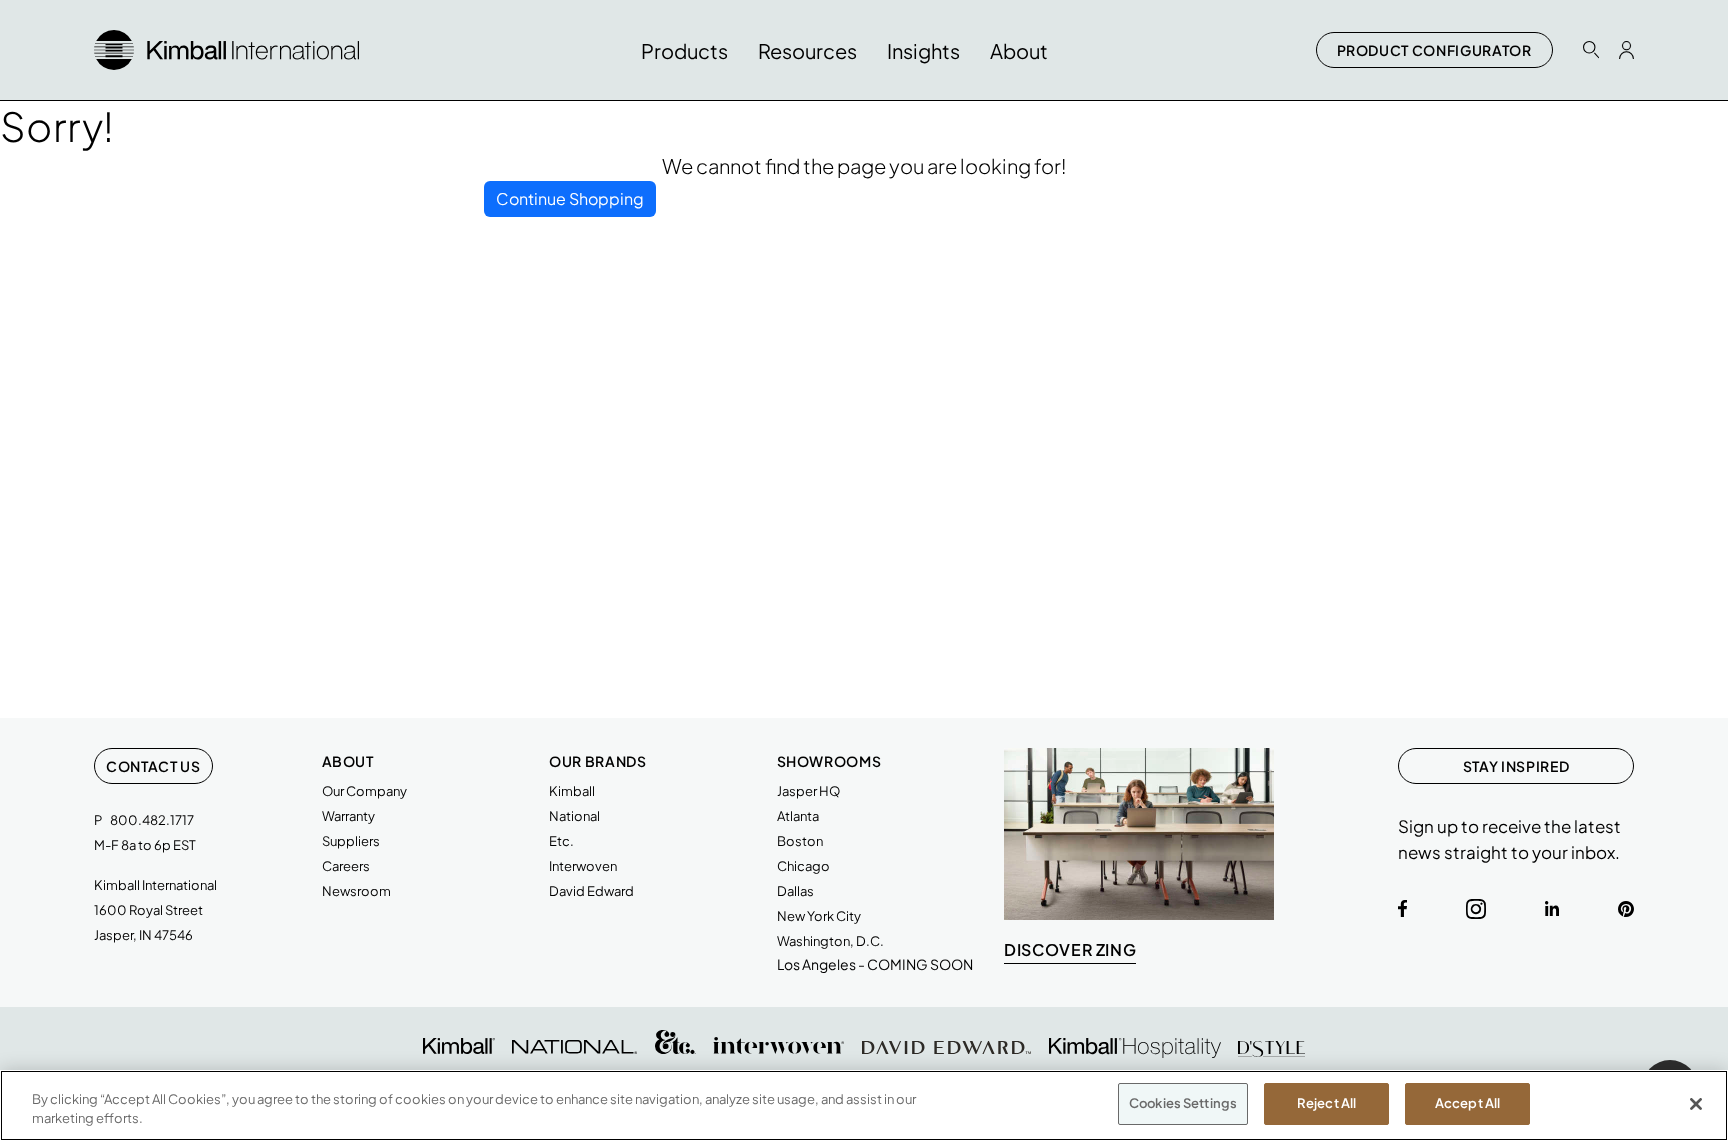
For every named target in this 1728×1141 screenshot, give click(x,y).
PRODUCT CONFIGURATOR (1434, 50)
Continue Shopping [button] (570, 198)
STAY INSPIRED (1516, 766)
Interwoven (583, 866)
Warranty (348, 816)
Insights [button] (923, 50)
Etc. (561, 841)
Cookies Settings (1183, 1103)
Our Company (364, 791)
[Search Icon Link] (1591, 49)
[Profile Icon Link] (1626, 50)
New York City (819, 916)
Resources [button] (807, 50)
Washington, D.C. (830, 941)
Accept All (1467, 1103)
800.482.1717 (152, 820)
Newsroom (356, 891)
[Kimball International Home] (226, 47)
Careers (346, 866)
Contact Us (153, 766)
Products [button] (684, 50)
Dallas (795, 891)
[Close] (1696, 1104)
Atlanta (798, 816)
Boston (800, 841)
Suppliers (351, 841)
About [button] (1019, 50)
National (574, 816)
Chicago (803, 866)
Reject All (1326, 1103)
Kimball (572, 791)
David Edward (591, 891)
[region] (864, 1105)
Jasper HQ (808, 791)
